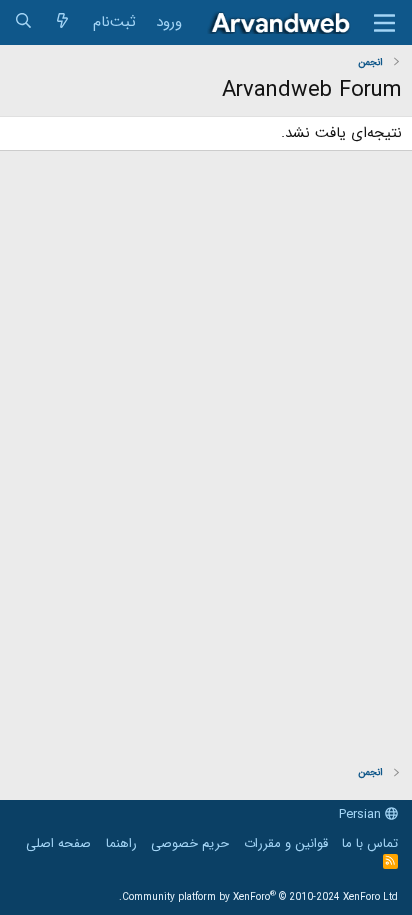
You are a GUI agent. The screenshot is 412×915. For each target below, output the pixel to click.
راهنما (121, 843)
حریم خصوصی (190, 843)
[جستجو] (23, 22)
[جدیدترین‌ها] (62, 22)
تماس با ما (370, 843)
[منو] (384, 23)
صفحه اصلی (58, 843)
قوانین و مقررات (286, 843)
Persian (362, 814)
